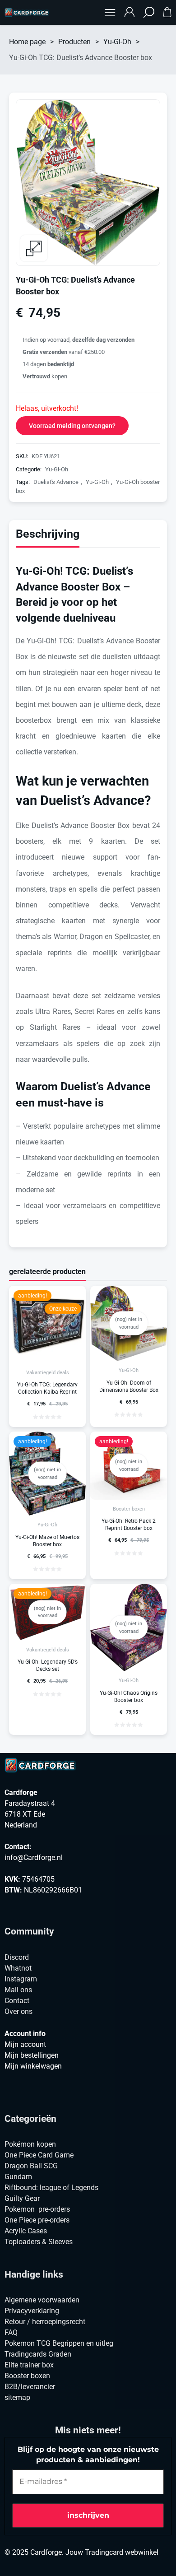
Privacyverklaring (32, 2311)
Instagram (21, 1979)
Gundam (18, 2177)
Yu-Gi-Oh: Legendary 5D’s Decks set (48, 1665)
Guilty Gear (22, 2198)
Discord (17, 1957)
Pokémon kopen (30, 2144)
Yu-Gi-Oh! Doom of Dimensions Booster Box (129, 1386)
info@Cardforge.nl (34, 1858)
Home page (27, 42)
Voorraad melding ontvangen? (72, 426)
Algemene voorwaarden (42, 2300)
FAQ (11, 2332)
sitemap (17, 2397)
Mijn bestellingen (32, 2055)
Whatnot (18, 1968)
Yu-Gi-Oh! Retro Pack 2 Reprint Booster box (129, 1525)
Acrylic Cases (26, 2231)
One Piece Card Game (39, 2155)
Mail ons (18, 1990)
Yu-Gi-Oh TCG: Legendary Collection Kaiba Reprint (47, 1388)
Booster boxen (129, 1509)
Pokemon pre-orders (37, 2209)
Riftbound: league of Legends (51, 2188)
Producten (74, 42)
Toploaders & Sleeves (39, 2242)
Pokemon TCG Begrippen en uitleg (59, 2343)
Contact (17, 2001)
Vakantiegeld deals (48, 1373)
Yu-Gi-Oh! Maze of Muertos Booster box (47, 1541)
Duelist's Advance (56, 482)
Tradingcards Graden (38, 2354)
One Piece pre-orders (37, 2220)
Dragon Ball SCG (31, 2166)
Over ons (19, 2011)
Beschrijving (48, 534)
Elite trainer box (29, 2365)
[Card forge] (27, 13)
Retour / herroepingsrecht (45, 2322)
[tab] (48, 536)
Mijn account (25, 2044)
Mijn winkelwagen (33, 2066)
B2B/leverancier (30, 2387)
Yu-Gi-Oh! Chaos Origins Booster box (129, 1697)
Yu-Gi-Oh (117, 42)
